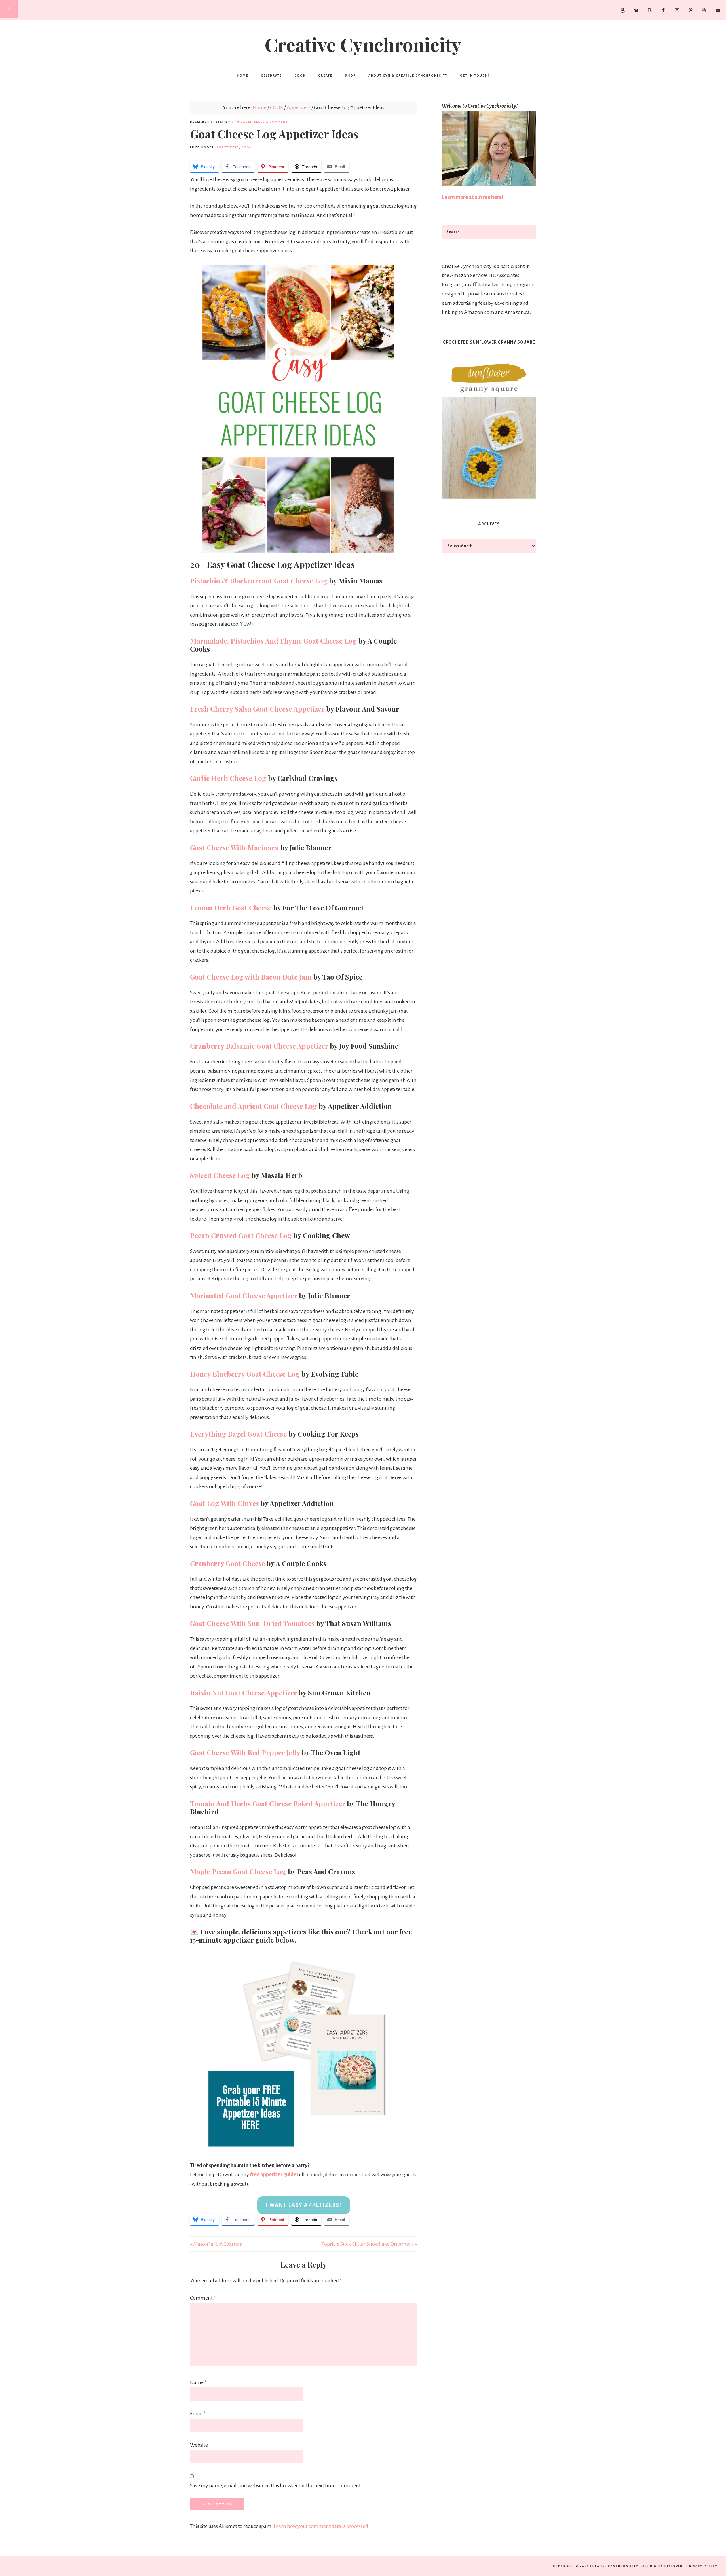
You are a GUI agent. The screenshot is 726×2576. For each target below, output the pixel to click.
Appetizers (228, 147)
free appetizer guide (273, 2175)
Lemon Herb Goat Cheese (231, 908)
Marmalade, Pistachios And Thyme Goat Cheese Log (273, 641)
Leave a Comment (271, 122)
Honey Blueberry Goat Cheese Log (245, 1374)
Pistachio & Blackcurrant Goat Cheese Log (259, 581)
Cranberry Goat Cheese (227, 1563)
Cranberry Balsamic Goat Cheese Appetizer (259, 1046)
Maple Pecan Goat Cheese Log (238, 1871)
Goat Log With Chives (224, 1503)
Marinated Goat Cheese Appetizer (244, 1295)
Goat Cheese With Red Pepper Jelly (245, 1752)
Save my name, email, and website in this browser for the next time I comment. (276, 2486)
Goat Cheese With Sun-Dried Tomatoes (252, 1623)
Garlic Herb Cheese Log (228, 778)
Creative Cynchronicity (363, 44)
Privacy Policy (702, 2566)
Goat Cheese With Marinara (234, 847)
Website (199, 2445)
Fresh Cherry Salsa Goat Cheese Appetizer (257, 709)
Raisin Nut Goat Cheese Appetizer (243, 1693)
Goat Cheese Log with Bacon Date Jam (251, 977)
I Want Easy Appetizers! (304, 2205)
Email (198, 2414)
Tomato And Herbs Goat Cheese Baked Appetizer (268, 1803)
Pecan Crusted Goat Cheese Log (241, 1235)
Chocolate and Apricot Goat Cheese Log (254, 1106)
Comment (203, 2298)
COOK (247, 147)
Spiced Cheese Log (220, 1175)
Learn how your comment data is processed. (322, 2526)
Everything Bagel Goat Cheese (238, 1434)
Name (198, 2382)
